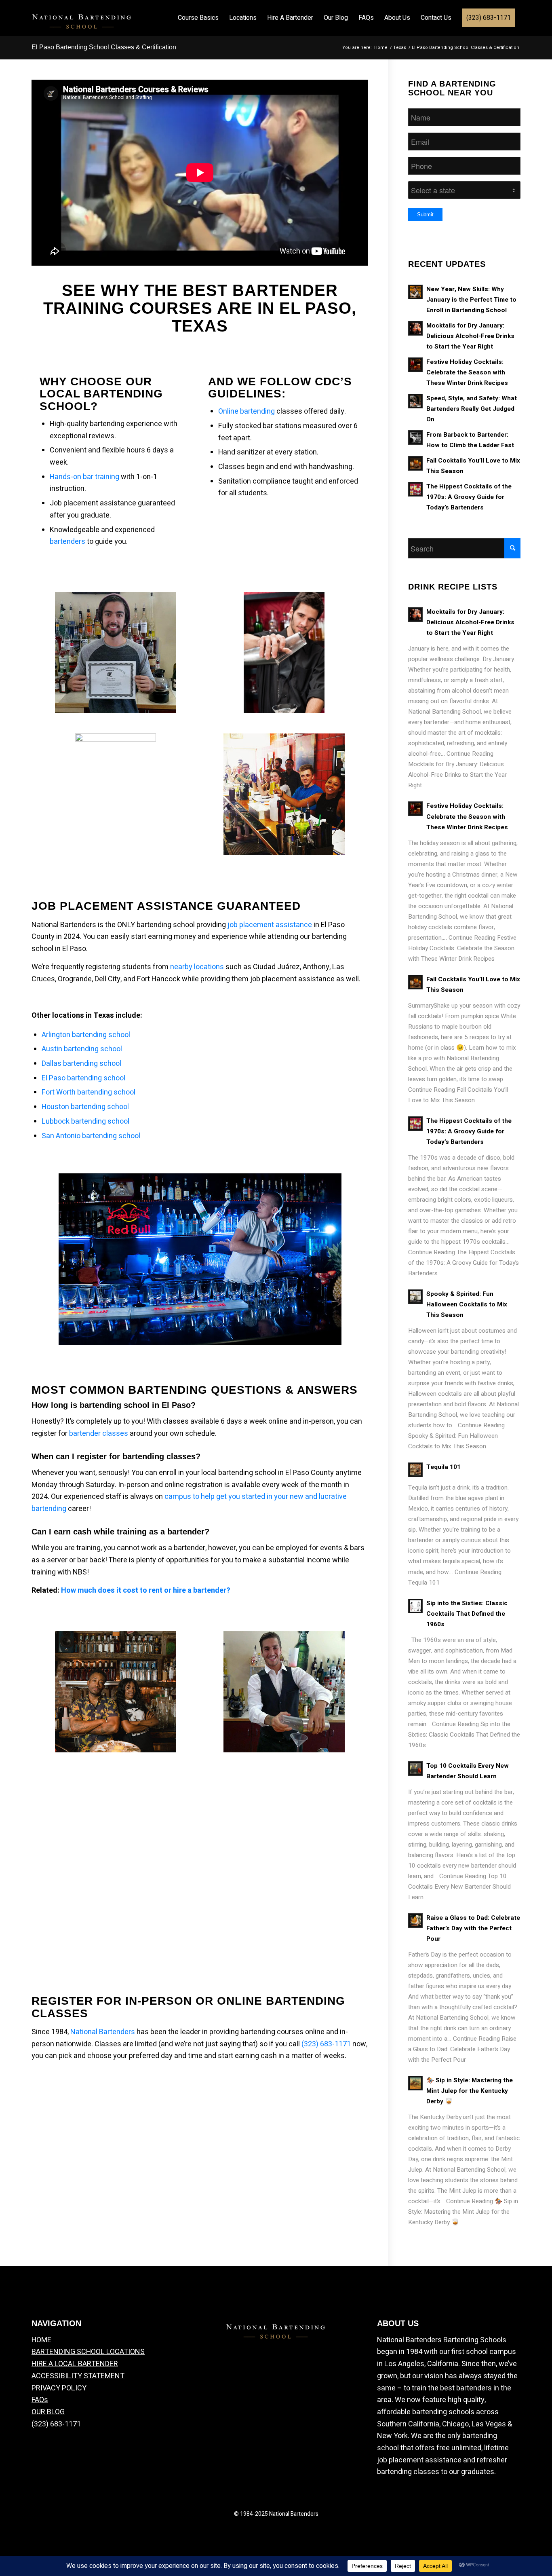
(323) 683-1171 (326, 2044)
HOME (41, 2340)
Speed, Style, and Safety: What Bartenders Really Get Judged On (472, 409)
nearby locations (197, 967)
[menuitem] (198, 18)
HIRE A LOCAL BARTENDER (75, 2364)
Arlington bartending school (86, 1035)
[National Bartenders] (82, 27)
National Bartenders (103, 2032)
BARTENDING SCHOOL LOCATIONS (88, 2352)
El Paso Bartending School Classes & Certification (104, 47)
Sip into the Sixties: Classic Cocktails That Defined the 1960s (467, 1614)
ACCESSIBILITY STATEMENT (78, 2376)
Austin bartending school (82, 1049)
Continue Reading (462, 948)
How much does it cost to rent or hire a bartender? (146, 1590)
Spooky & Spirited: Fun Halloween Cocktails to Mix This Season (467, 1304)
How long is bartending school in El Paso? (114, 1405)
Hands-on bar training (84, 477)
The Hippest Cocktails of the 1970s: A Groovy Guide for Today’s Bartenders (469, 497)
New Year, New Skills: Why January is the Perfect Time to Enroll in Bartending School (471, 300)
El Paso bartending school (83, 1078)
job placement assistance (270, 925)
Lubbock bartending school (85, 1121)
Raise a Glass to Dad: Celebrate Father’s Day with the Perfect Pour (473, 1928)
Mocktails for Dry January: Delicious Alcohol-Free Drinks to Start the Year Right (470, 336)
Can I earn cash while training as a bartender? (120, 1532)
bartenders (67, 542)
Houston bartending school (85, 1107)
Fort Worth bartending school (88, 1092)
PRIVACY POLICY (59, 2388)
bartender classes (99, 1434)
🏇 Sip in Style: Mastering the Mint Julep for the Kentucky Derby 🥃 (470, 2091)
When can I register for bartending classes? (116, 1456)
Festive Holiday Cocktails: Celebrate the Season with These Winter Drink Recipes (467, 372)
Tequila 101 (443, 1467)
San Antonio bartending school (91, 1136)
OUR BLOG (48, 2412)
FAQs (40, 2400)
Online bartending (247, 411)
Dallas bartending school (81, 1064)
